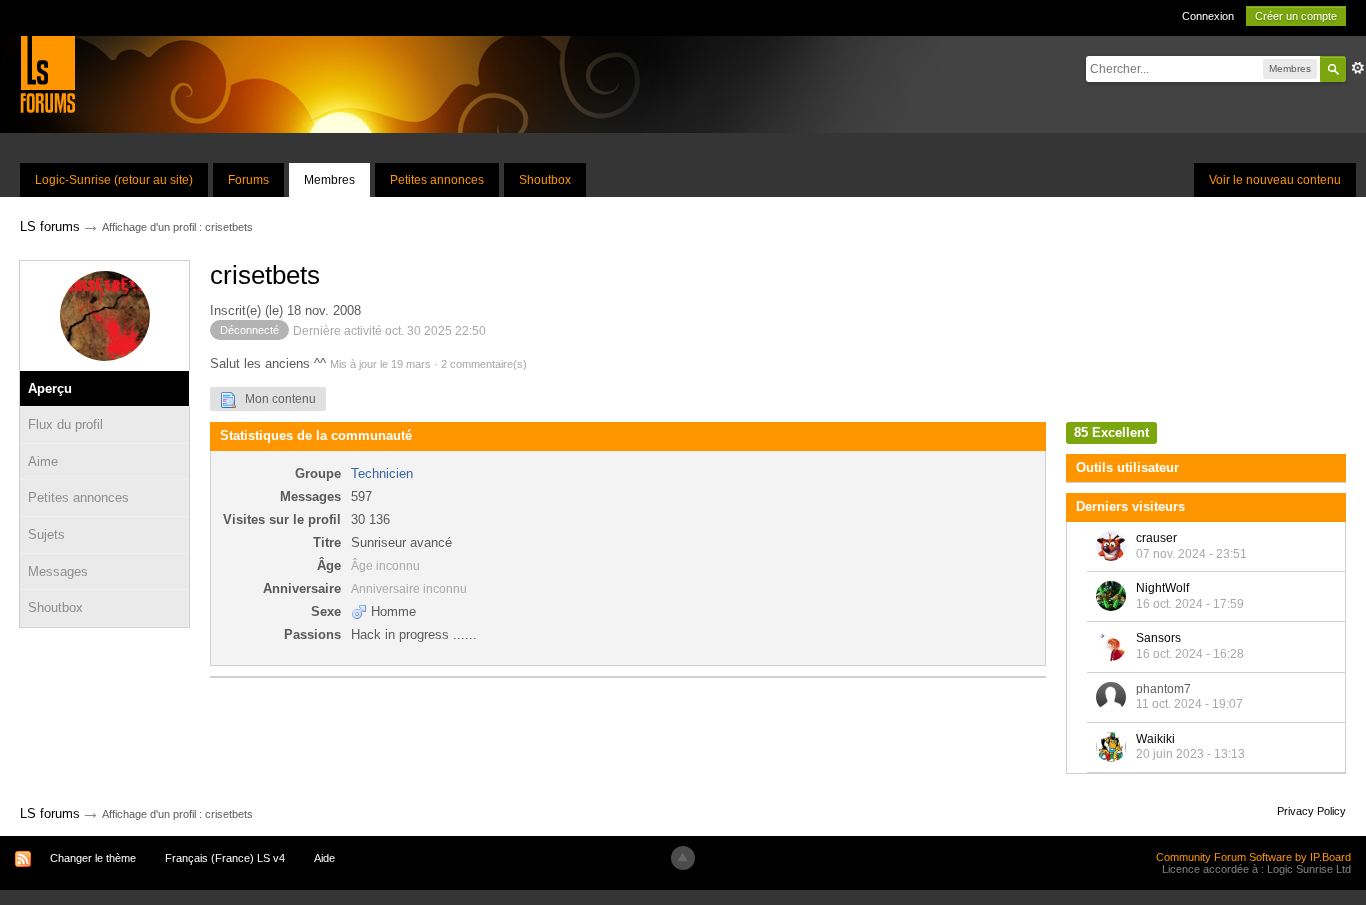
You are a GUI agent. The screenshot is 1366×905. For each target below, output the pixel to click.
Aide (324, 858)
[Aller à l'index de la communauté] (47, 73)
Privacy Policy (1311, 811)
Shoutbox (545, 180)
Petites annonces (437, 180)
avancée (1358, 68)
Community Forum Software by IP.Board (1253, 857)
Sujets (46, 534)
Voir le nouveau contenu (1275, 180)
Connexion (1208, 16)
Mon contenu (276, 399)
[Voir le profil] (1111, 546)
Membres (329, 180)
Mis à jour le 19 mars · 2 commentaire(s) (428, 364)
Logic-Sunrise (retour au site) (114, 180)
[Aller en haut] (683, 858)
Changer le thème (93, 858)
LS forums (50, 813)
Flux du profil (65, 424)
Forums (248, 180)
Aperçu (50, 388)
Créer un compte (1296, 16)
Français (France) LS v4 (225, 858)
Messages (58, 571)
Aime (43, 461)
